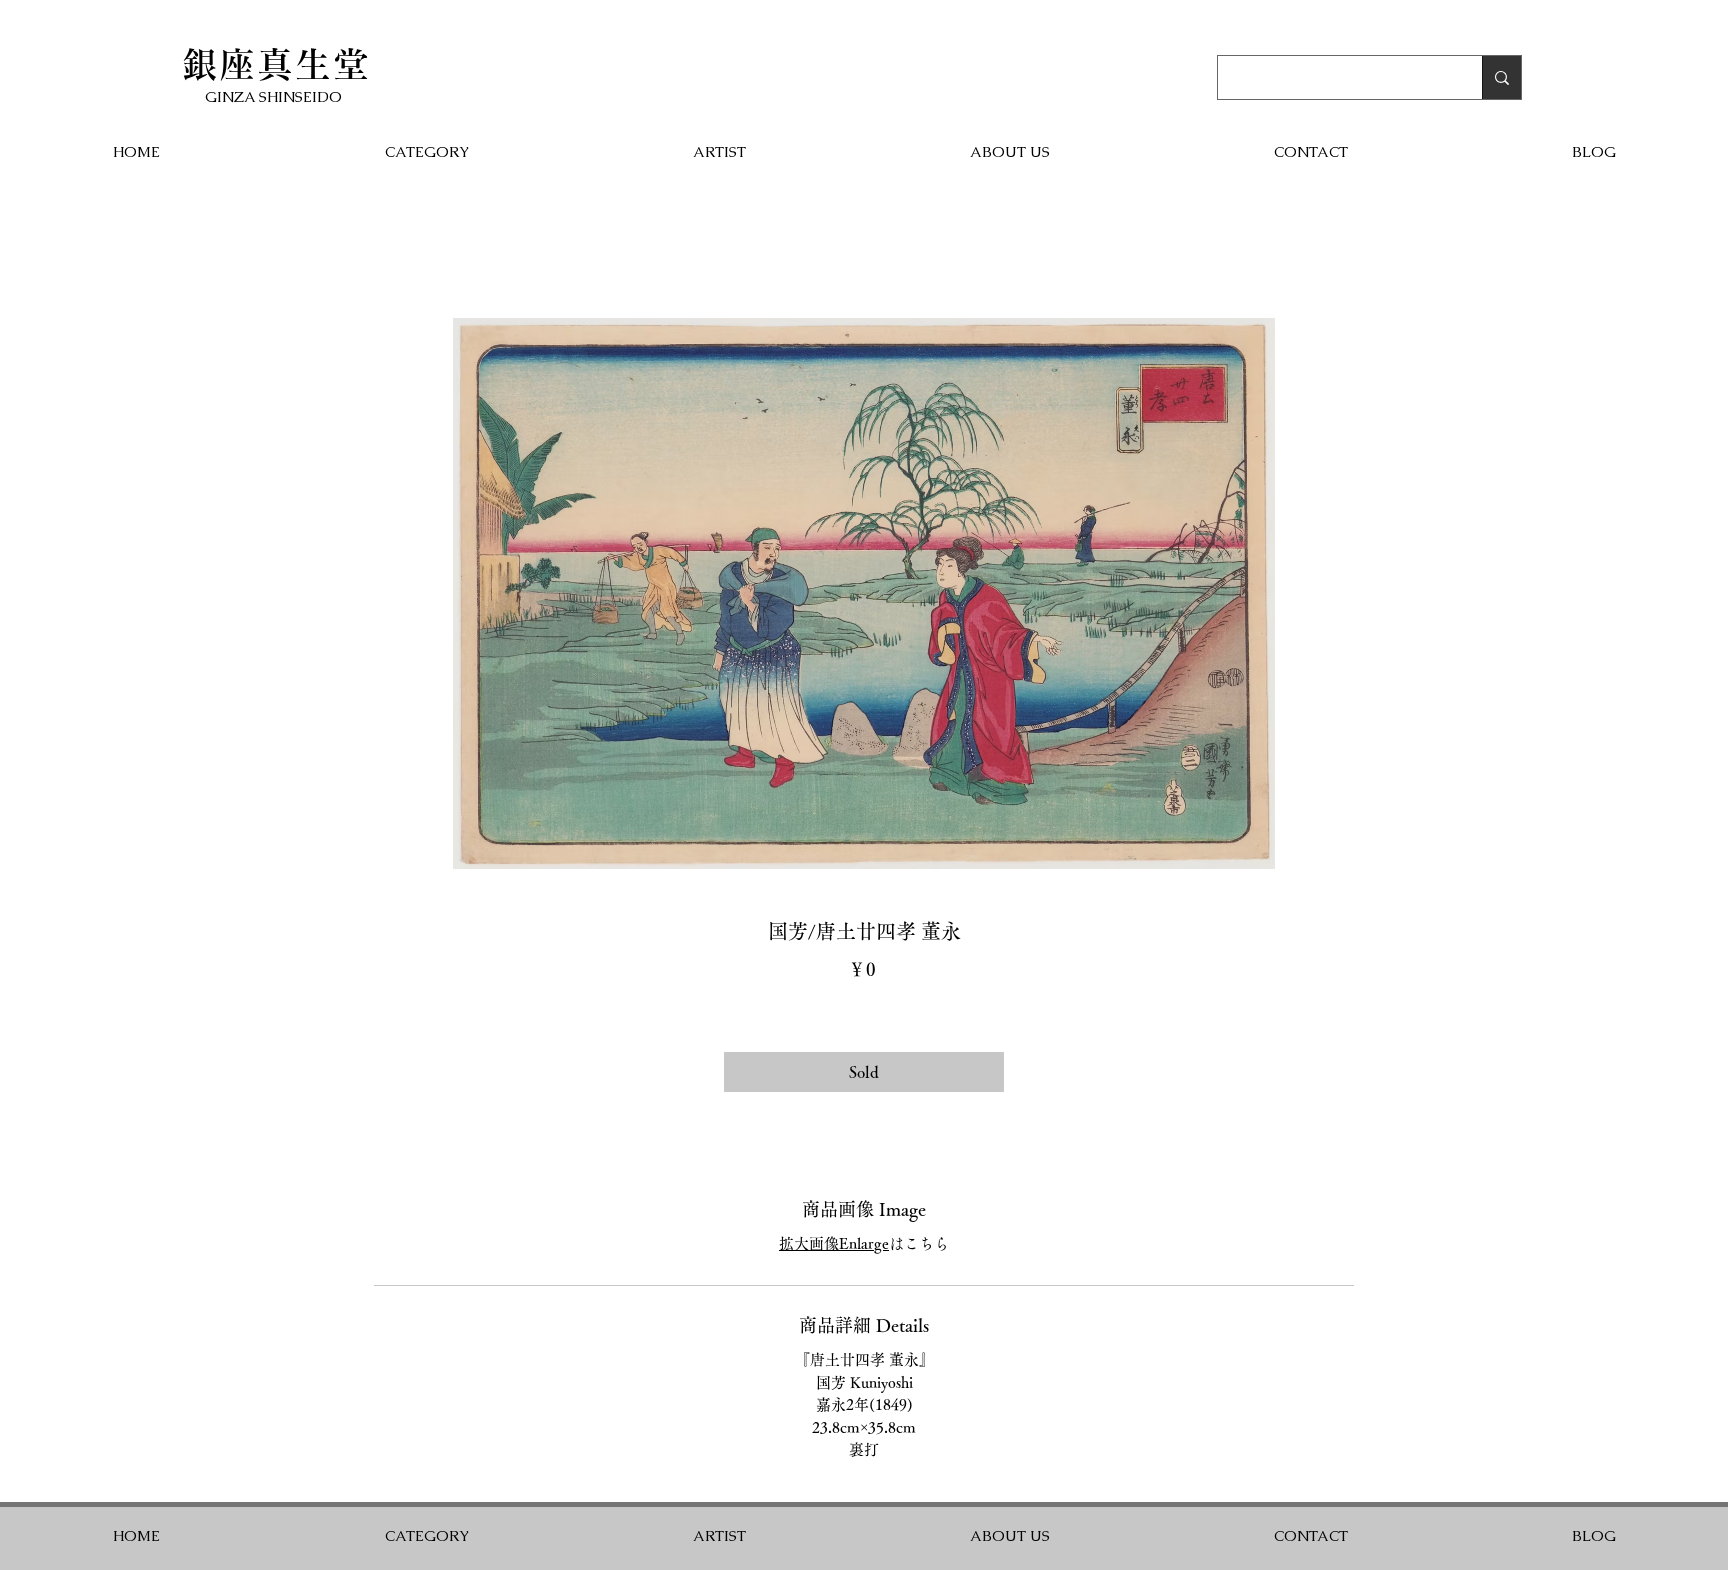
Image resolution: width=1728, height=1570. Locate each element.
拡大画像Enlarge (834, 1243)
